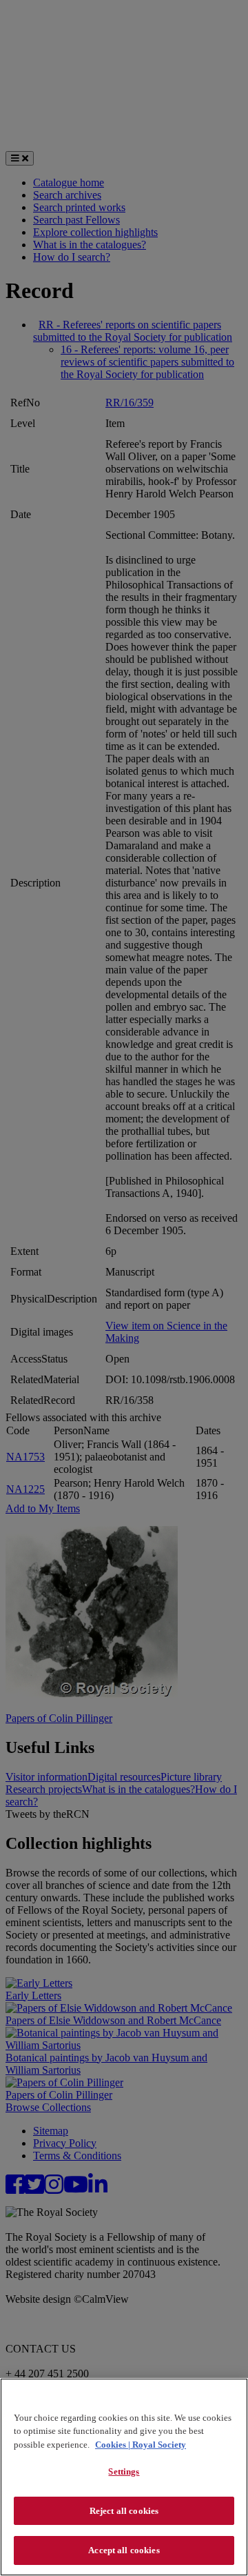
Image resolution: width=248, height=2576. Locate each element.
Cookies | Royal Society (141, 2445)
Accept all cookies (124, 2550)
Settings (124, 2471)
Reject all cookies (124, 2511)
